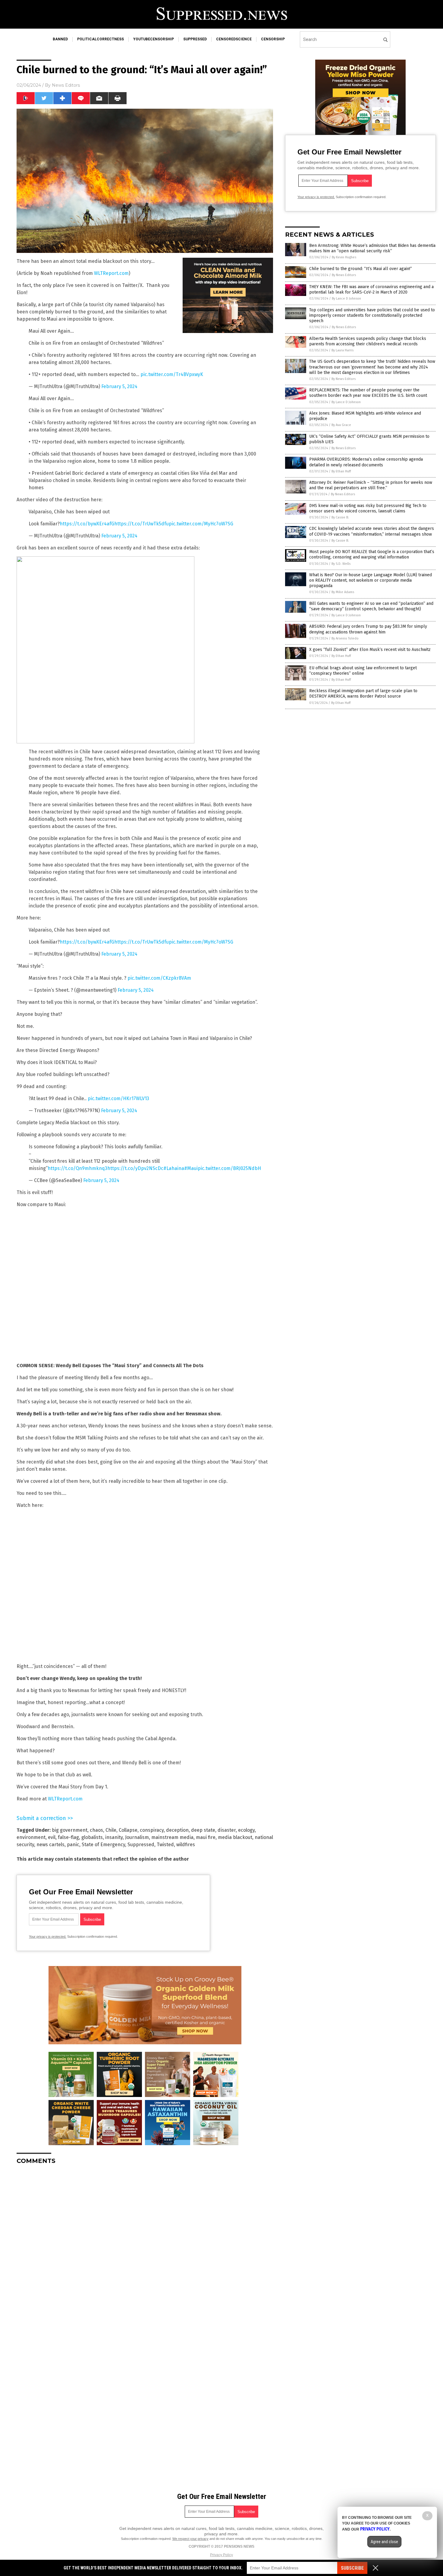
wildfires (186, 1845)
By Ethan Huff (341, 471)
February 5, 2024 (119, 386)
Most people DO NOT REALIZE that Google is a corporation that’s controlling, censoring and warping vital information (372, 554)
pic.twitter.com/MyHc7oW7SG (201, 524)
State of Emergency (103, 1845)
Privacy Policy (222, 2555)
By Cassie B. (340, 517)
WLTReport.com (111, 273)
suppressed (195, 39)
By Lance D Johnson (346, 299)
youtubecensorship (154, 39)
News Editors (66, 85)
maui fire (206, 1837)
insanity (114, 1837)
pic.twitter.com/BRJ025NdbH (229, 1168)
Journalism (137, 1837)
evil (52, 1837)
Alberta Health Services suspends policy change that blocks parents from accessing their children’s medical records (368, 341)
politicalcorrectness (101, 39)
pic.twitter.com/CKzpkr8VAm (159, 978)
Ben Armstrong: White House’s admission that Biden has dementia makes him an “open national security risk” (372, 248)
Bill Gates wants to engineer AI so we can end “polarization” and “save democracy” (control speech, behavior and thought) (371, 606)
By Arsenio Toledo (345, 638)
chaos (96, 1830)
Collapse (128, 1830)
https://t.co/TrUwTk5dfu (141, 524)
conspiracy (152, 1830)
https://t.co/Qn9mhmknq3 (77, 1168)
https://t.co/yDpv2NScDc (135, 1168)
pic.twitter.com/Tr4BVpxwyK (172, 374)
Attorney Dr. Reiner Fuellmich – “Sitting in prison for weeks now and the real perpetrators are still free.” (371, 485)
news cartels (50, 1845)
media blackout (235, 1837)
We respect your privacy (190, 2539)
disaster (227, 1830)
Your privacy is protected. (48, 1937)
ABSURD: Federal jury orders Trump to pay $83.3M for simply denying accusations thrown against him (368, 629)
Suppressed (141, 1845)
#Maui (191, 1168)
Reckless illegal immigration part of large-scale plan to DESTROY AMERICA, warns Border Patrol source (363, 694)
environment (31, 1837)
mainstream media (172, 1837)
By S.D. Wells (341, 564)
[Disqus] (145, 2245)
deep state (203, 1830)
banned (60, 39)
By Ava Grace (341, 425)
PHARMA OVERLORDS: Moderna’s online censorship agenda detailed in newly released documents (366, 462)
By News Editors (344, 275)
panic (73, 1845)
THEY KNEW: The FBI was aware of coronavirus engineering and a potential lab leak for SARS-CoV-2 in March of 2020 (371, 289)
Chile (111, 1830)
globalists (92, 1837)
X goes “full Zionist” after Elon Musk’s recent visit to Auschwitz (370, 650)
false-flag (68, 1837)
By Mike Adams (343, 592)
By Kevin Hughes (344, 257)
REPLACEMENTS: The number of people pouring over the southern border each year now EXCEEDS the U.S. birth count (368, 393)
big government (70, 1830)
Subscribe (352, 2568)
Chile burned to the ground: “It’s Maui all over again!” (361, 269)
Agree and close (384, 2542)
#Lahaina (174, 1168)
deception (177, 1830)
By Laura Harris (342, 350)
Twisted (165, 1845)
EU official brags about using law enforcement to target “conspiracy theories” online (363, 671)
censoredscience (234, 39)
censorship (273, 39)
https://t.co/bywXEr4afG (87, 524)
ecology (246, 1830)
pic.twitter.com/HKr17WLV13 (118, 1098)
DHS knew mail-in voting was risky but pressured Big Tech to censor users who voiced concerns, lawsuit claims (368, 508)
